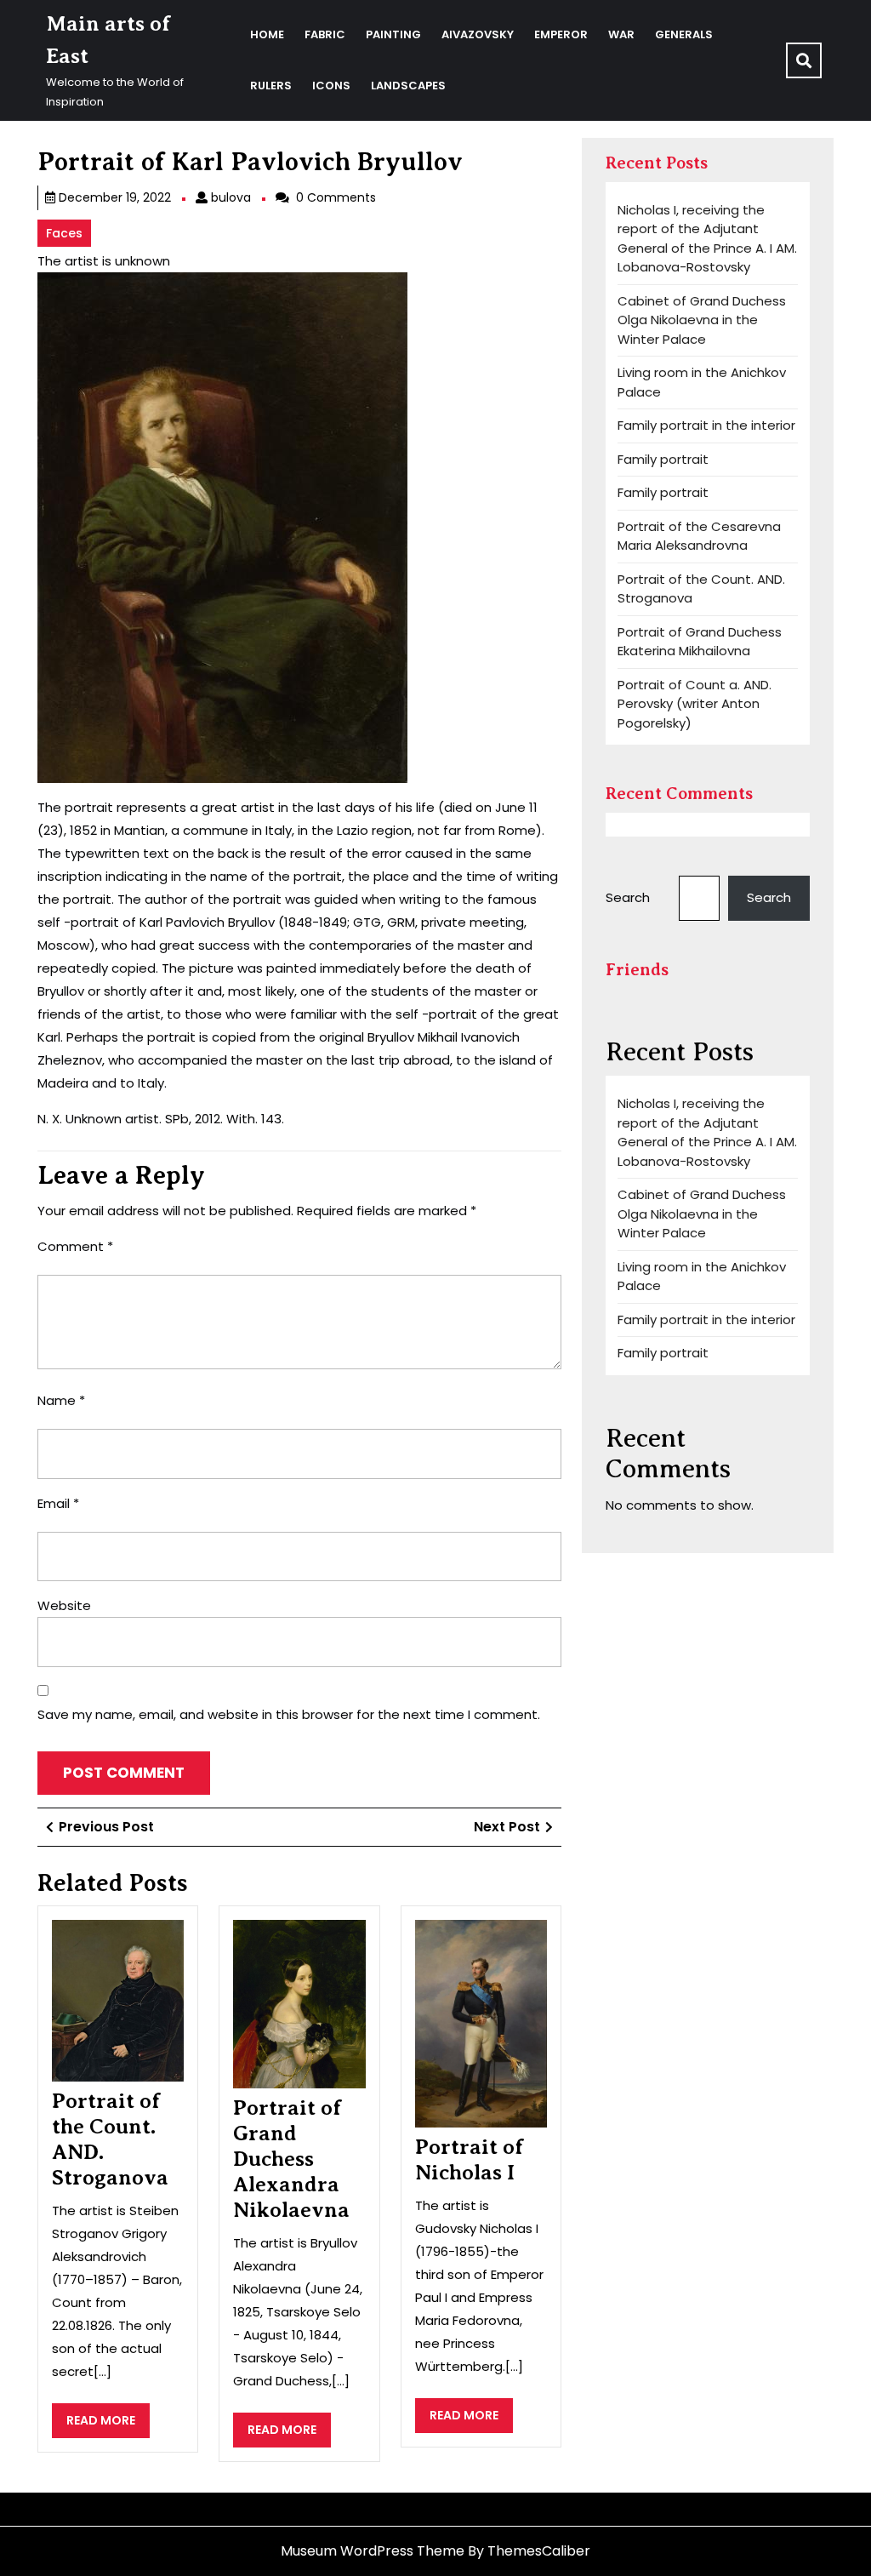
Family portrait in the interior (706, 425)
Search (628, 897)
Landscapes (408, 86)
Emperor (561, 34)
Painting (393, 34)
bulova (231, 197)
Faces (64, 233)
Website (64, 1605)
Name (61, 1400)
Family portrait (663, 459)
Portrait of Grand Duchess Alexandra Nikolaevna (291, 2159)
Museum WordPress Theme (373, 2551)
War (621, 34)
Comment (75, 1246)
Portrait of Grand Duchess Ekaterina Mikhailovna (700, 642)
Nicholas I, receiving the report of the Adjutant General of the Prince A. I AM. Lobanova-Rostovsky (707, 239)
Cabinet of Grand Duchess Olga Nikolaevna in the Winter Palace (702, 320)
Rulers (271, 86)
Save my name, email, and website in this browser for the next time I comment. (289, 1714)
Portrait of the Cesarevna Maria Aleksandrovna (699, 536)
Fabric (325, 34)
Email (58, 1503)
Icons (331, 86)
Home (267, 34)
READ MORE (108, 2425)
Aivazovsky (478, 34)
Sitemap (65, 2508)
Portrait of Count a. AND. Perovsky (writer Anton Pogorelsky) (695, 704)
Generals (684, 34)
